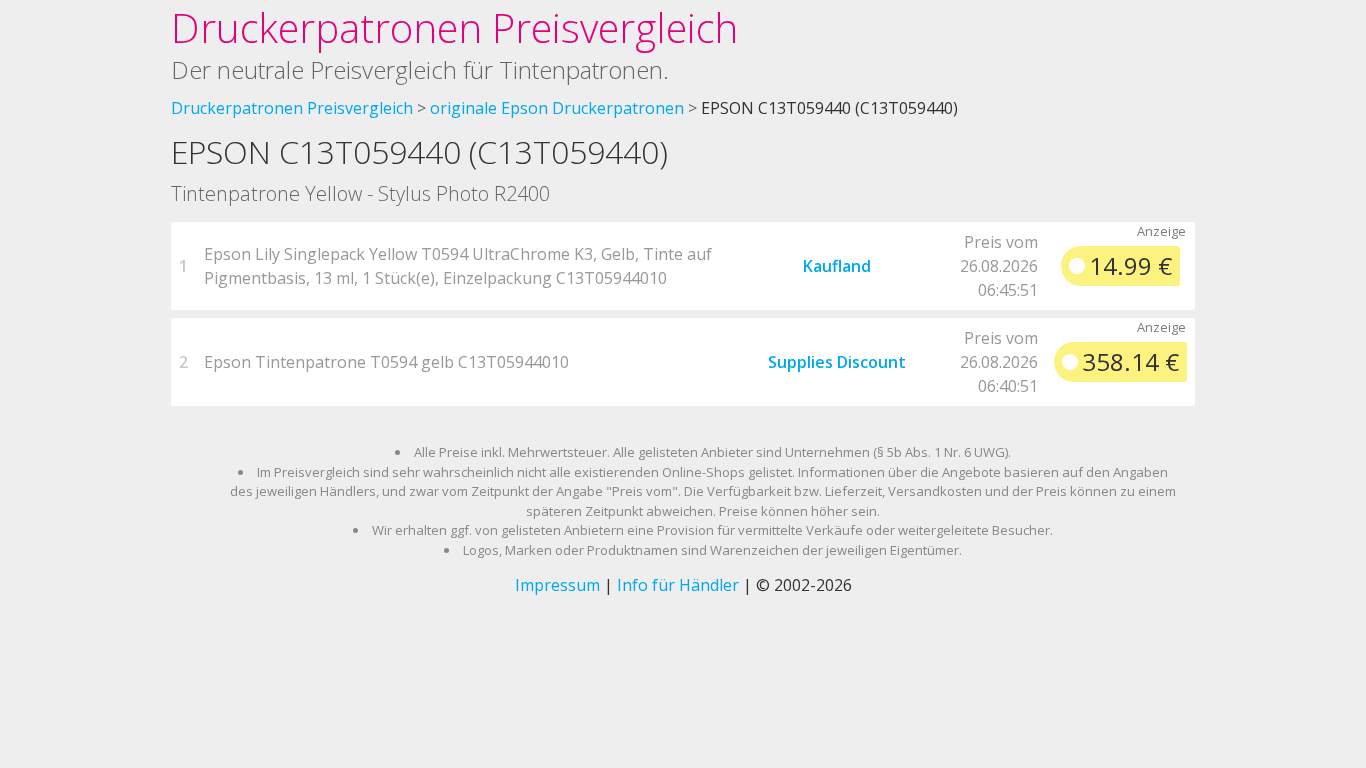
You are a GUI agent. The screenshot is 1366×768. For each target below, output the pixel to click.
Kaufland (837, 266)
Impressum (557, 585)
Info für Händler (678, 585)
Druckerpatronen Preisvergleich (454, 27)
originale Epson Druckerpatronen (557, 108)
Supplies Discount (837, 362)
